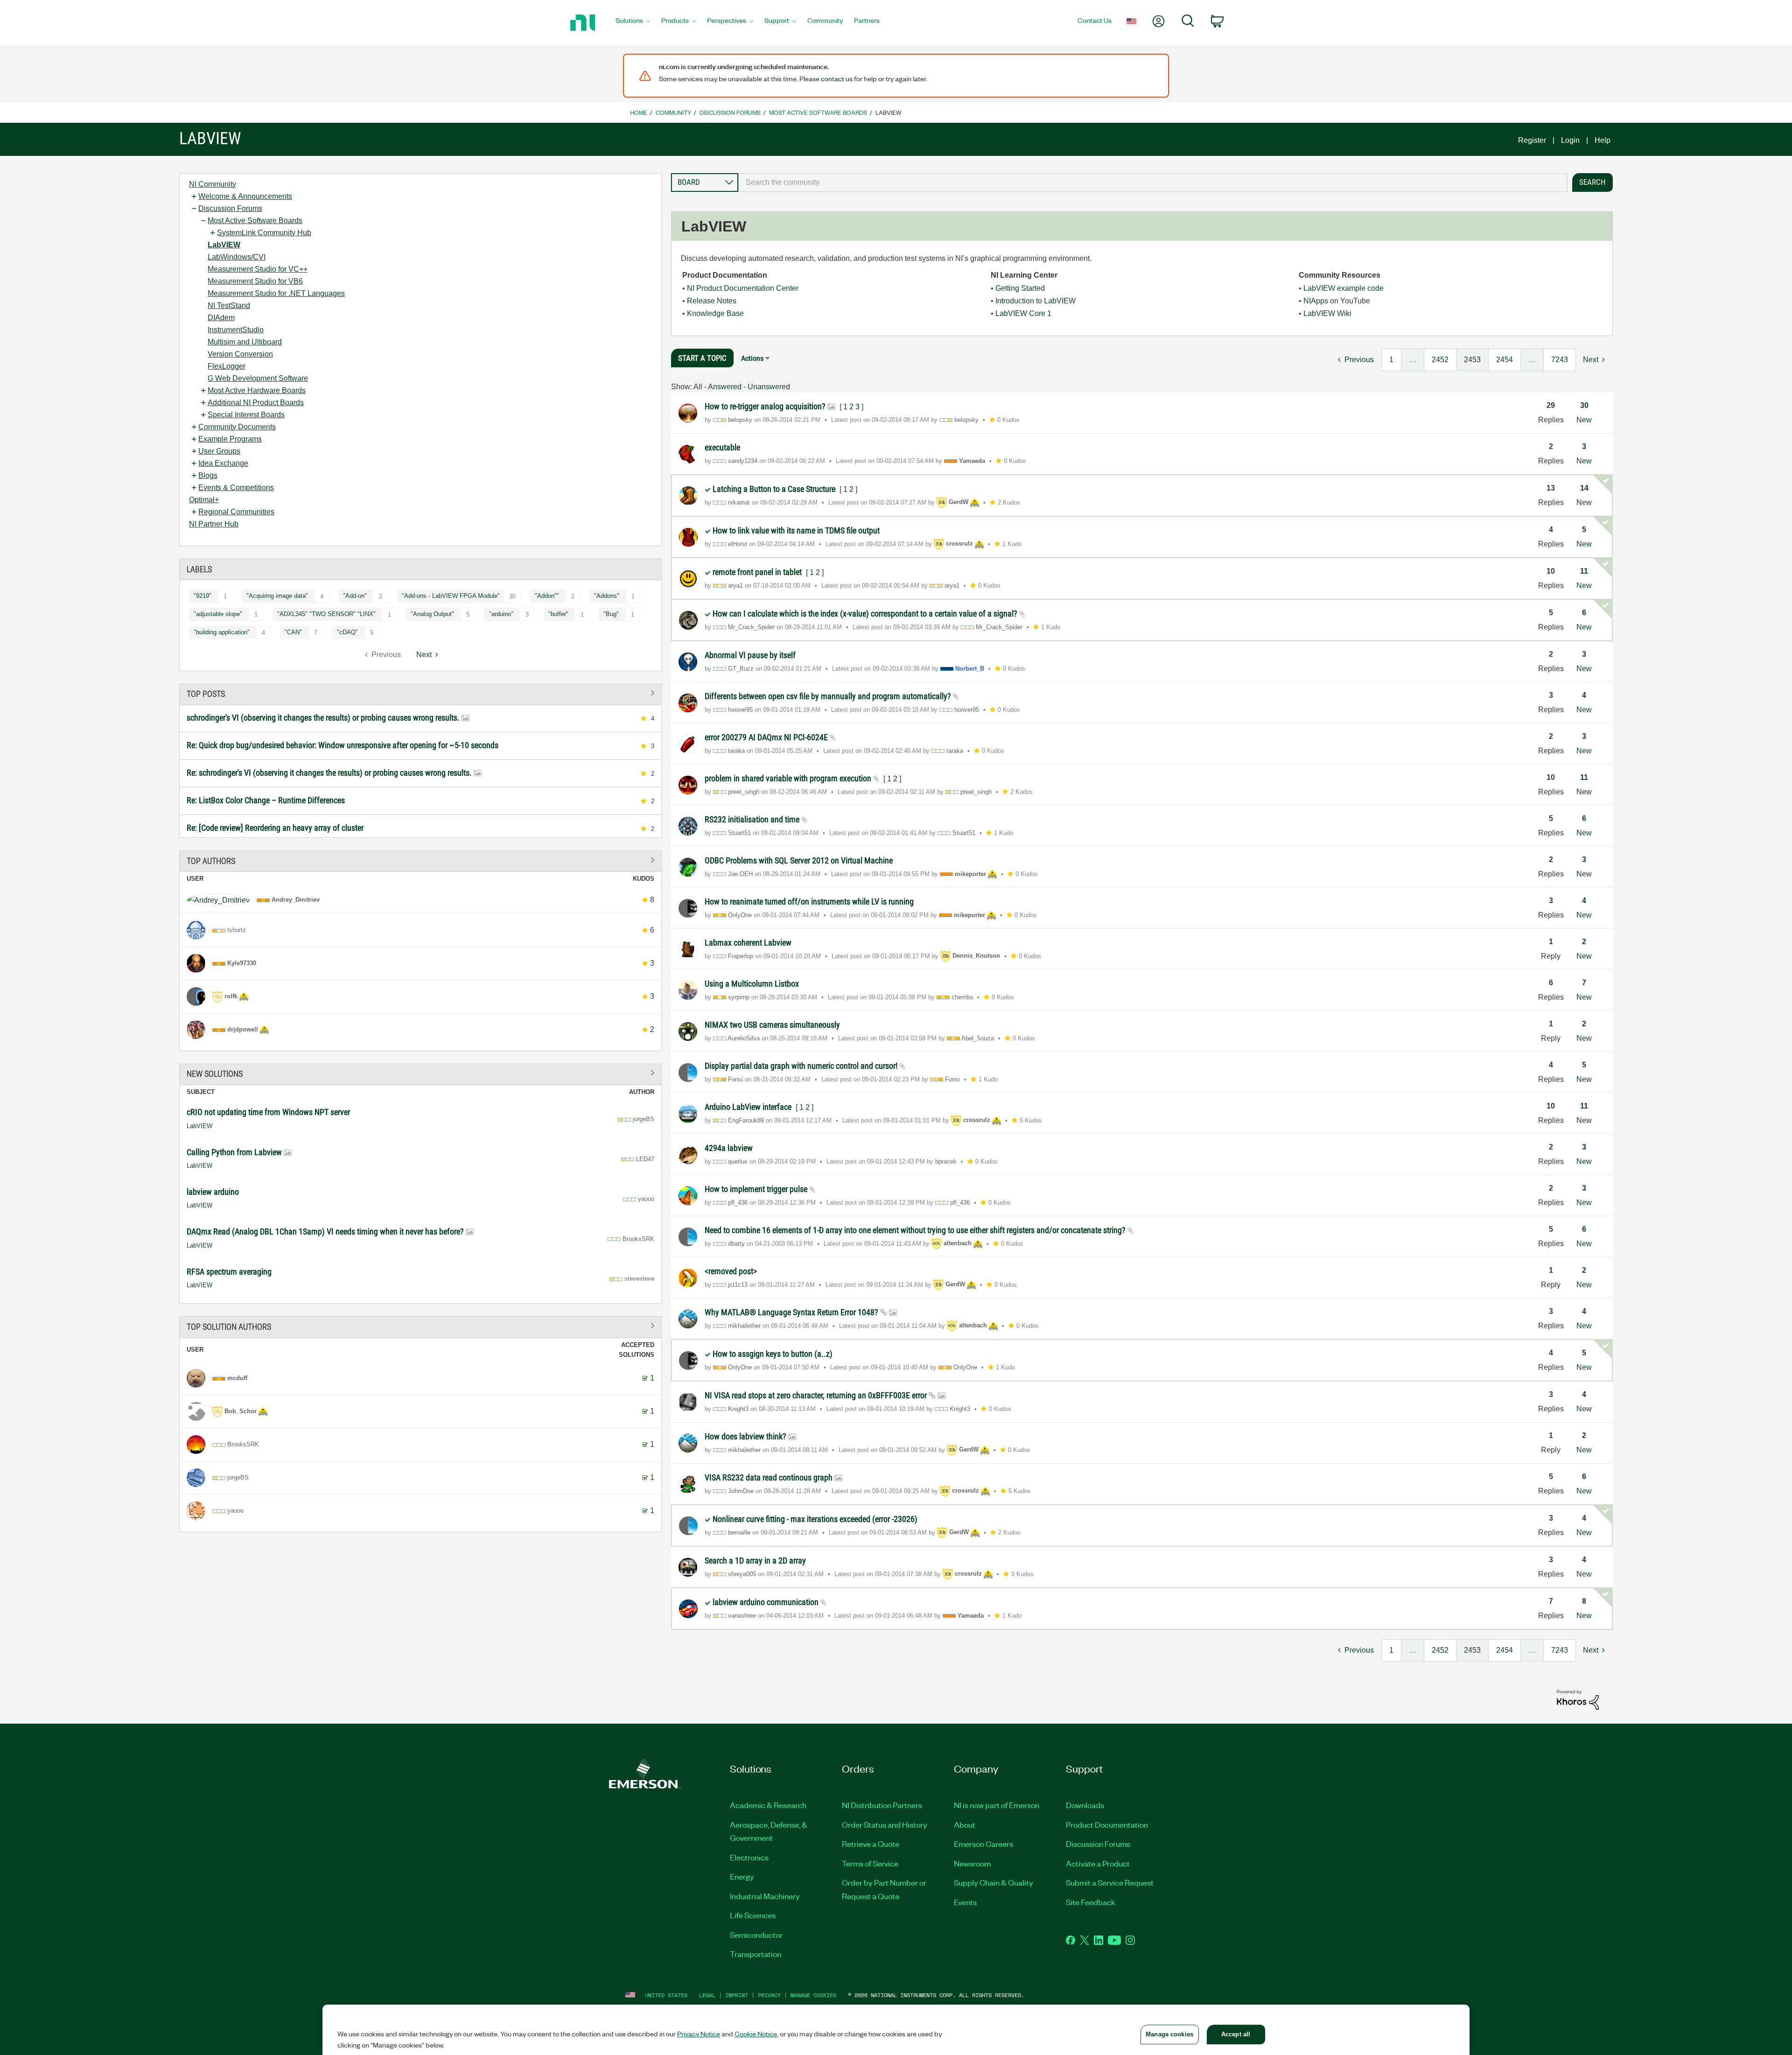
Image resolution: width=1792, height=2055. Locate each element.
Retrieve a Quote (871, 1844)
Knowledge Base (715, 313)
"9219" (203, 596)
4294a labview (729, 1148)
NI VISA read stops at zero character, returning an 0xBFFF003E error (817, 1395)
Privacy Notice (699, 2034)
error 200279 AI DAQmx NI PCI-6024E (767, 737)
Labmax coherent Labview (748, 943)
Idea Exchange (223, 463)
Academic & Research (768, 1805)
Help (1603, 140)
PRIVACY (769, 1995)
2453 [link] (1472, 360)
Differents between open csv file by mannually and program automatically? (829, 696)
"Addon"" (547, 596)
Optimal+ (204, 500)
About (965, 1824)
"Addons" (607, 596)
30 (1584, 405)
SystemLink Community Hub (264, 233)
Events (965, 1902)
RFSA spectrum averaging (229, 1272)
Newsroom (972, 1863)
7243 (1560, 360)
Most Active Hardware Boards (257, 390)
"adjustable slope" (218, 614)
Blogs (208, 475)
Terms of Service (870, 1863)
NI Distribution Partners (882, 1805)
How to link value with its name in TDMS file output (796, 530)
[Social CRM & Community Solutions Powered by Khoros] (1578, 1699)
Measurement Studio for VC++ (258, 269)
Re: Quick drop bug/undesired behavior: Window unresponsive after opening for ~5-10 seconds (343, 745)
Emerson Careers (983, 1844)
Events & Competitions (236, 487)
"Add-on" (355, 596)
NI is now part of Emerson (997, 1805)
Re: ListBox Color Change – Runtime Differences (266, 800)
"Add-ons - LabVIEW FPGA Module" (451, 596)
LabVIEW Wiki (1327, 313)
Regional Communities (236, 512)
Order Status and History (885, 1824)
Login (1570, 140)
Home (639, 112)
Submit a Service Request (1110, 1882)
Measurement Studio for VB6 (255, 281)
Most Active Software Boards (818, 112)
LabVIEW (224, 245)
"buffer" (558, 614)
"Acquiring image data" (277, 596)
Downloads (1085, 1805)
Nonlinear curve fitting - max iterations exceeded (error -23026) (815, 1519)
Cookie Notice (756, 2034)
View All (420, 693)
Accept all (1236, 2034)
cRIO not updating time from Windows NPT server (268, 1112)
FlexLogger (227, 366)
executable (722, 447)
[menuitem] (633, 23)
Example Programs (230, 439)
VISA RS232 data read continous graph (770, 1477)
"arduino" (501, 614)
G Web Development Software (258, 378)
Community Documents (237, 427)
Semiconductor (756, 1935)
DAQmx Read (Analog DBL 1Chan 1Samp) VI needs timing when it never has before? (326, 1231)
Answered (725, 387)
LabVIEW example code (1344, 288)
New (1584, 420)
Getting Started (1020, 288)
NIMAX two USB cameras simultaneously (772, 1025)
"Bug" (611, 614)
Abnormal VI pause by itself (750, 655)
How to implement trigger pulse (757, 1189)
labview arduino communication (766, 1602)
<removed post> (731, 1271)
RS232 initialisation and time (753, 819)
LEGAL (707, 1995)
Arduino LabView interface (749, 1107)
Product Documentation (1107, 1824)
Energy (742, 1876)
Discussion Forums (730, 112)
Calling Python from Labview (235, 1152)
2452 (1440, 360)
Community (673, 112)
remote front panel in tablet (758, 572)
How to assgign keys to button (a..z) (773, 1354)
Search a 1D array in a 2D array (755, 1561)
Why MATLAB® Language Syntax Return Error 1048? (792, 1312)
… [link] (1413, 360)
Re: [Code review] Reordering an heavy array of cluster (275, 828)
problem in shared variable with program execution (789, 778)
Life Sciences (753, 1915)
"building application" (222, 632)
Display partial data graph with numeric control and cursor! (802, 1066)
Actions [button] (752, 358)
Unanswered (769, 387)
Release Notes (712, 301)
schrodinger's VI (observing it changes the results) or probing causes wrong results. (324, 718)
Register (1532, 140)
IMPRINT (737, 1995)
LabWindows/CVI (237, 257)
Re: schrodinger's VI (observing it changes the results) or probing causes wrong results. (330, 773)
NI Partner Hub (214, 524)
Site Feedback (1091, 1902)
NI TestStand (229, 305)
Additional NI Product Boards (256, 403)
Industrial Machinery (765, 1896)
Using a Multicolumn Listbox (752, 984)
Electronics (749, 1857)
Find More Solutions (420, 1073)
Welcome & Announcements (245, 196)
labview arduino (213, 1192)
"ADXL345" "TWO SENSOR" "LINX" (326, 614)
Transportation (756, 1954)
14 (1584, 488)
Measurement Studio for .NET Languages (276, 293)
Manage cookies (813, 1995)
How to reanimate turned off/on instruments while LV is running (809, 901)
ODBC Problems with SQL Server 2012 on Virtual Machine (799, 860)
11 (1584, 571)
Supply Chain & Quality (994, 1882)
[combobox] (1153, 182)
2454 (1505, 360)
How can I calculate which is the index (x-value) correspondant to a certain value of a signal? (866, 614)
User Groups (219, 451)
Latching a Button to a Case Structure (775, 489)
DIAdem (221, 318)
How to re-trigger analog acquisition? (766, 406)
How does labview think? (746, 1436)
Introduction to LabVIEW (1036, 301)
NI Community (213, 184)
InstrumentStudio (236, 330)
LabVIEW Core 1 (1023, 313)
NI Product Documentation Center (743, 288)
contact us (837, 78)
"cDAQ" (347, 632)
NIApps (1316, 301)
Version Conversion (240, 354)
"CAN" (293, 632)
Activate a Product (1098, 1863)
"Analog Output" (432, 614)
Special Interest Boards (246, 415)
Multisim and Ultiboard (245, 342)
